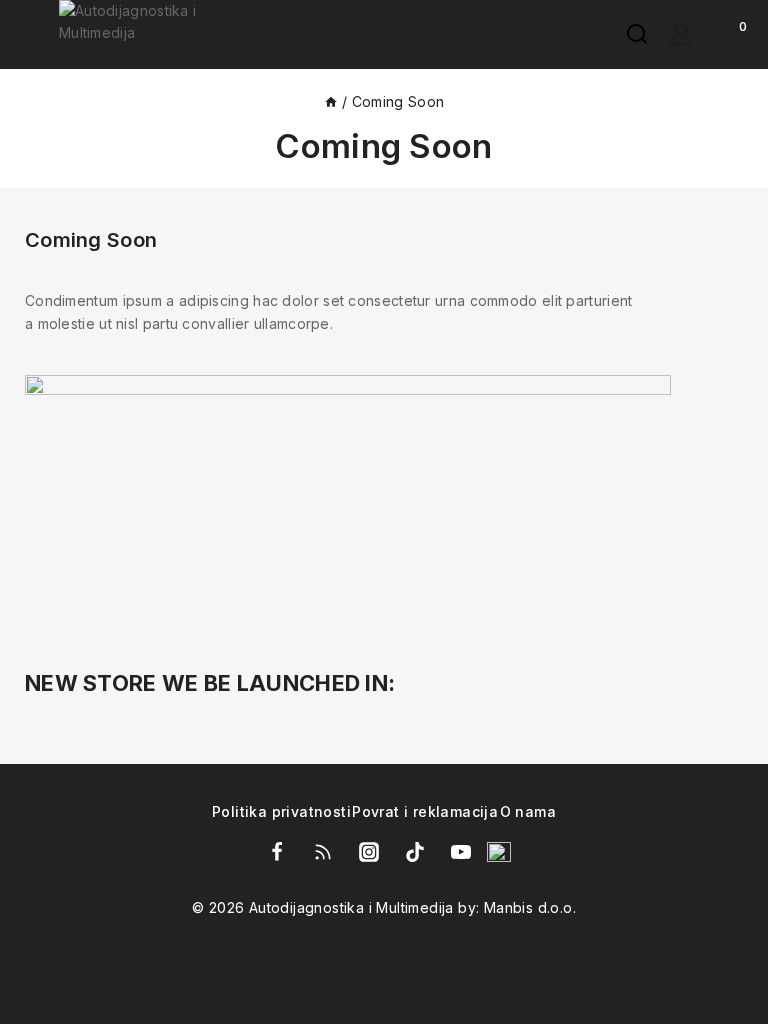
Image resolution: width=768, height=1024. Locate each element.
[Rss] (323, 852)
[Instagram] (369, 852)
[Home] (331, 101)
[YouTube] (461, 852)
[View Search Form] (627, 34)
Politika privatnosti (281, 812)
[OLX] (499, 852)
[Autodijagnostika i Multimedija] (161, 34)
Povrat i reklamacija (425, 812)
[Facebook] (277, 852)
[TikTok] (415, 852)
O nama (528, 812)
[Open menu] (27, 34)
